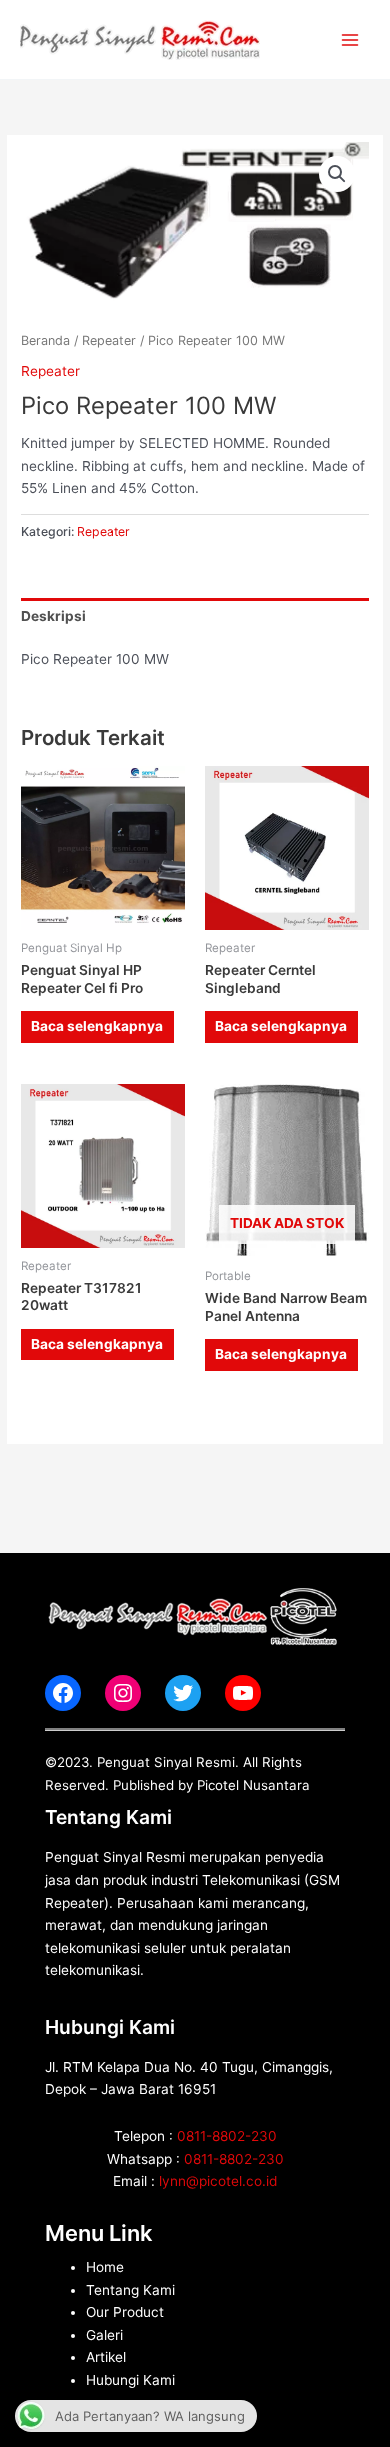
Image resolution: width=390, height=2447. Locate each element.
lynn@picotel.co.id (218, 2181)
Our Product (125, 2312)
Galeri (104, 2335)
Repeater (109, 340)
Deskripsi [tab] (53, 616)
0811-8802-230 (227, 2136)
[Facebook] (63, 1693)
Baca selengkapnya (97, 1026)
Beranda (45, 340)
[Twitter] (183, 1693)
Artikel (106, 2357)
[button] (337, 174)
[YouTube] (243, 1693)
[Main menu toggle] (350, 39)
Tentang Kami (130, 2290)
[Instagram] (123, 1693)
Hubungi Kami (130, 2380)
